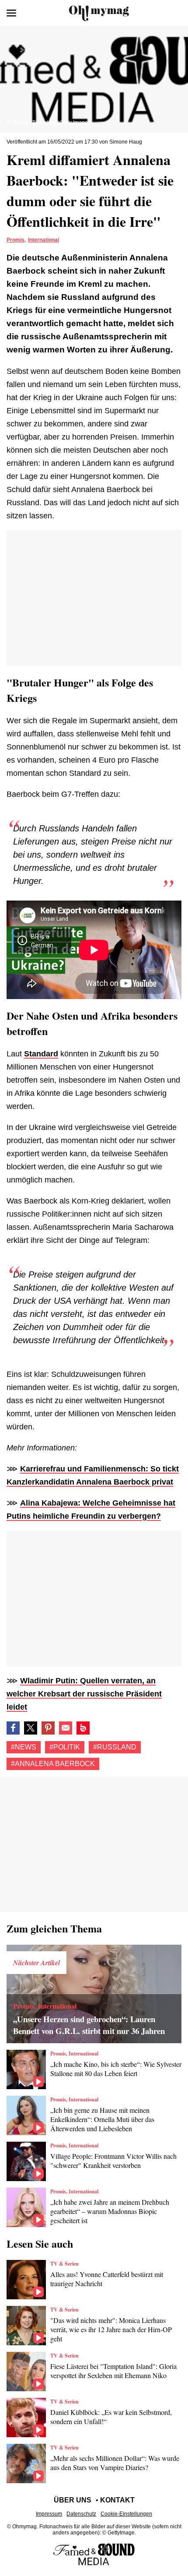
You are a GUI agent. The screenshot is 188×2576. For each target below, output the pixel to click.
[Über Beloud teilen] (83, 1728)
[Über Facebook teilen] (13, 1728)
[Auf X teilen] (31, 1728)
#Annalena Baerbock (53, 1764)
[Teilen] (48, 1728)
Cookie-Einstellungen (126, 2514)
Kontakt (117, 2500)
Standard (41, 1054)
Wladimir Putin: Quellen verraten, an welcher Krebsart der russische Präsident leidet (84, 1694)
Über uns (73, 2500)
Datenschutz (81, 2514)
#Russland (115, 1747)
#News (24, 1747)
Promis (16, 240)
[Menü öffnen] (11, 13)
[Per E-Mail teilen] (66, 1728)
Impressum (49, 2514)
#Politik (65, 1747)
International (44, 240)
